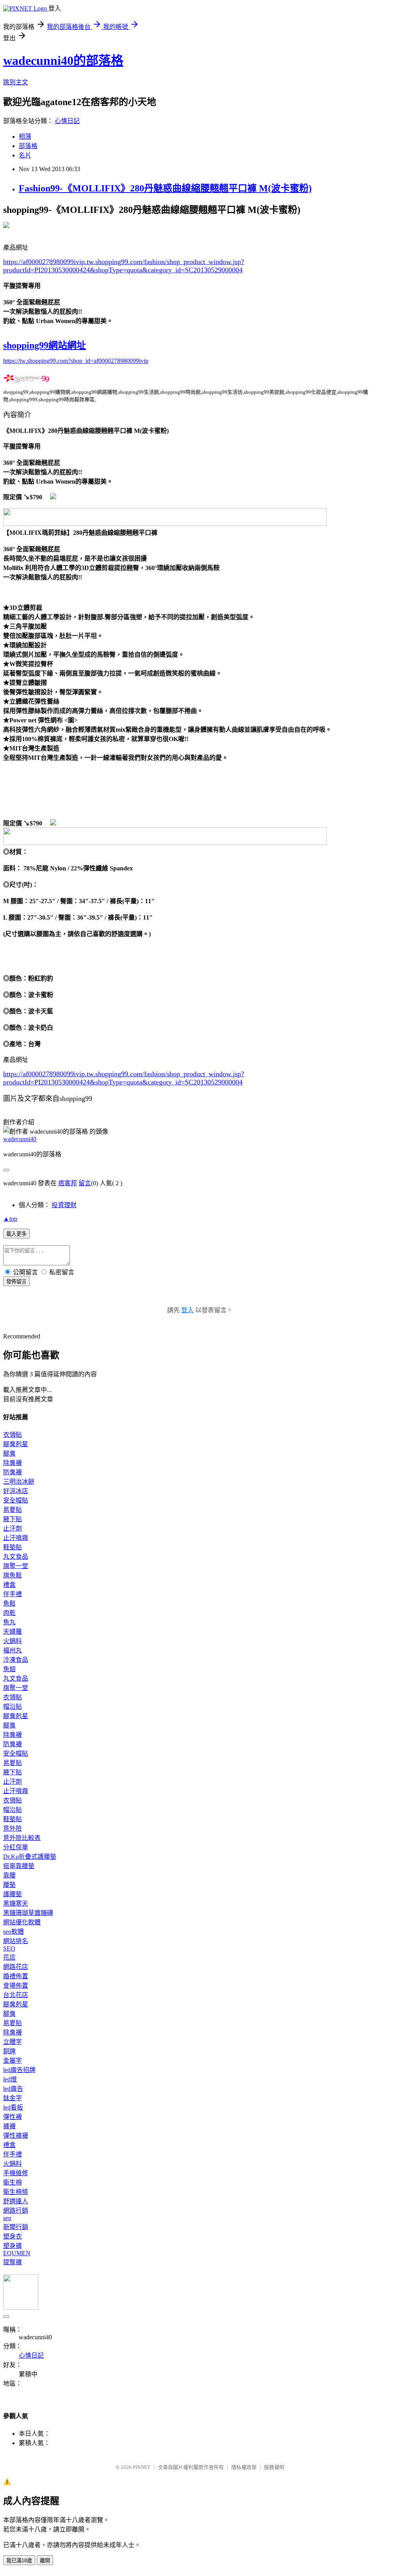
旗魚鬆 (12, 1575)
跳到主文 (16, 82)
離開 (45, 2561)
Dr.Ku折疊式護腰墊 (30, 1857)
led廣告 (13, 2089)
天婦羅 (12, 1632)
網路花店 (16, 1967)
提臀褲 (12, 2262)
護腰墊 (12, 1894)
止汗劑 (12, 1528)
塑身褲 (12, 2246)
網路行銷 (16, 2211)
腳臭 (9, 1453)
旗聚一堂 (16, 1566)
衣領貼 (12, 1435)
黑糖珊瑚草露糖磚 (28, 1913)
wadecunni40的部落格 (63, 61)
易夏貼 (12, 1510)
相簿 (25, 137)
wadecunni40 (20, 1139)
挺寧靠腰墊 (19, 1866)
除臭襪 (12, 1463)
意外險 (12, 1828)
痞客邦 (68, 1183)
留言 (85, 1183)
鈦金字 (12, 2098)
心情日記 (67, 121)
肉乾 (9, 1613)
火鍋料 (12, 1641)
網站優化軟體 (22, 1922)
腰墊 (9, 1885)
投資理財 (64, 1205)
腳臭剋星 (16, 1444)
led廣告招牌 (19, 2070)
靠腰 (9, 1875)
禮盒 (9, 1585)
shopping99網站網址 (45, 345)
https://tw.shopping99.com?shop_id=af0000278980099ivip (76, 361)
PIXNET (142, 2467)
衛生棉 (12, 2182)
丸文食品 (16, 1557)
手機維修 (16, 2173)
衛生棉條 (16, 2192)
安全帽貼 (16, 1500)
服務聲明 (274, 2467)
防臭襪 (12, 1472)
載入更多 (16, 1234)
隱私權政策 (244, 2467)
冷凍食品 (16, 1660)
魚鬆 (9, 1603)
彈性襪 (12, 2117)
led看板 (13, 2107)
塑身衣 (12, 2236)
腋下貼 (12, 1519)
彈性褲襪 (16, 2136)
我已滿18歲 (19, 2561)
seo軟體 (13, 1932)
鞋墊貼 (12, 1547)
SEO (9, 1948)
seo (7, 2218)
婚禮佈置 (16, 1976)
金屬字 (12, 2061)
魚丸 (9, 1622)
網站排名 (16, 1941)
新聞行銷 (16, 2227)
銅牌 (9, 2051)
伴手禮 (12, 1594)
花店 (9, 1957)
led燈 (10, 2079)
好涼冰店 (16, 1491)
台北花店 (16, 1995)
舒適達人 (16, 2201)
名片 (25, 155)
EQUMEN (17, 2253)
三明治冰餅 (19, 1482)
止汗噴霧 (16, 1538)
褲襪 (9, 2126)
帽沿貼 (12, 1707)
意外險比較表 (22, 1838)
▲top (10, 1219)
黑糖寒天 (16, 1903)
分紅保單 (16, 1847)
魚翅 (9, 1669)
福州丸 (12, 1650)
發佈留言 (16, 1282)
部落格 (28, 146)
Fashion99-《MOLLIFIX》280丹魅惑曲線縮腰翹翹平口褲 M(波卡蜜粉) (165, 188)
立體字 (12, 2042)
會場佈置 (16, 1986)
